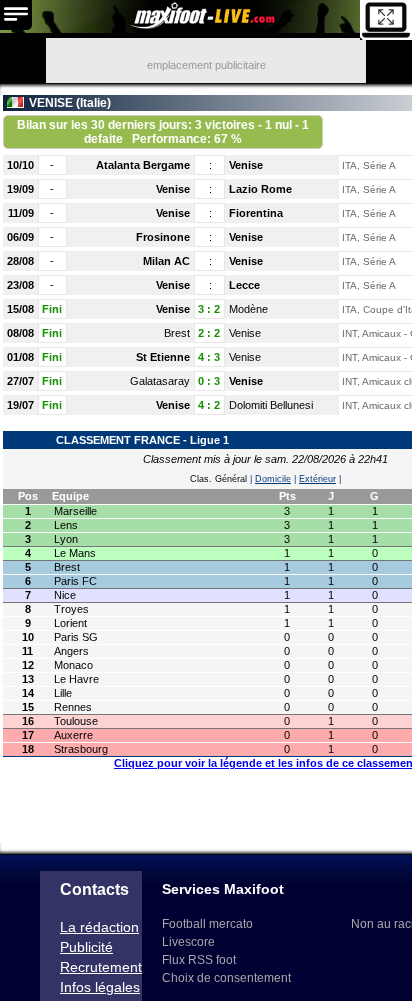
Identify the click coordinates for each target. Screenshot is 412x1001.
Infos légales (100, 987)
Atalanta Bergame (143, 165)
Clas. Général (218, 479)
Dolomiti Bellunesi (271, 405)
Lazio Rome (260, 189)
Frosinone (163, 237)
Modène (248, 309)
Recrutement (101, 967)
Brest (177, 333)
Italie (93, 103)
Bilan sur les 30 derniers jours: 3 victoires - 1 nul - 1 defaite (163, 132)
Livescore (188, 942)
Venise (246, 165)
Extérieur (317, 479)
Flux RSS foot (199, 960)
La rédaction (99, 927)
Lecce (244, 285)
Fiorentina (256, 213)
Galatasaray (160, 381)
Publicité (86, 947)
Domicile (273, 479)
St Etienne (163, 357)
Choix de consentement (226, 978)
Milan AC (166, 261)
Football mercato (207, 924)
